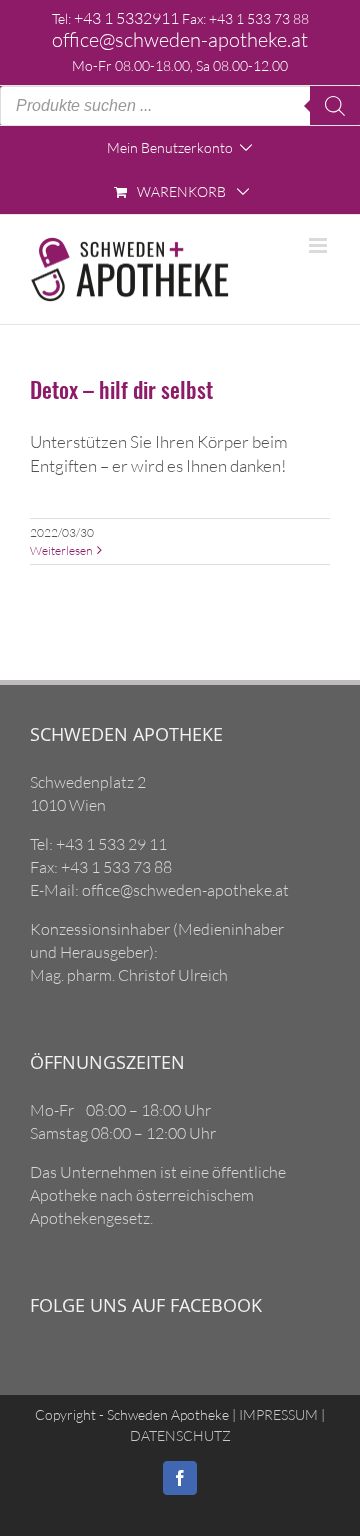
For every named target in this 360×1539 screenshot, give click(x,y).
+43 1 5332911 (126, 18)
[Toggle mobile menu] (319, 245)
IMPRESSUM (277, 1414)
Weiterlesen (61, 550)
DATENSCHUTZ (180, 1435)
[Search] (335, 106)
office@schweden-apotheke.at (180, 39)
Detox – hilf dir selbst (121, 389)
